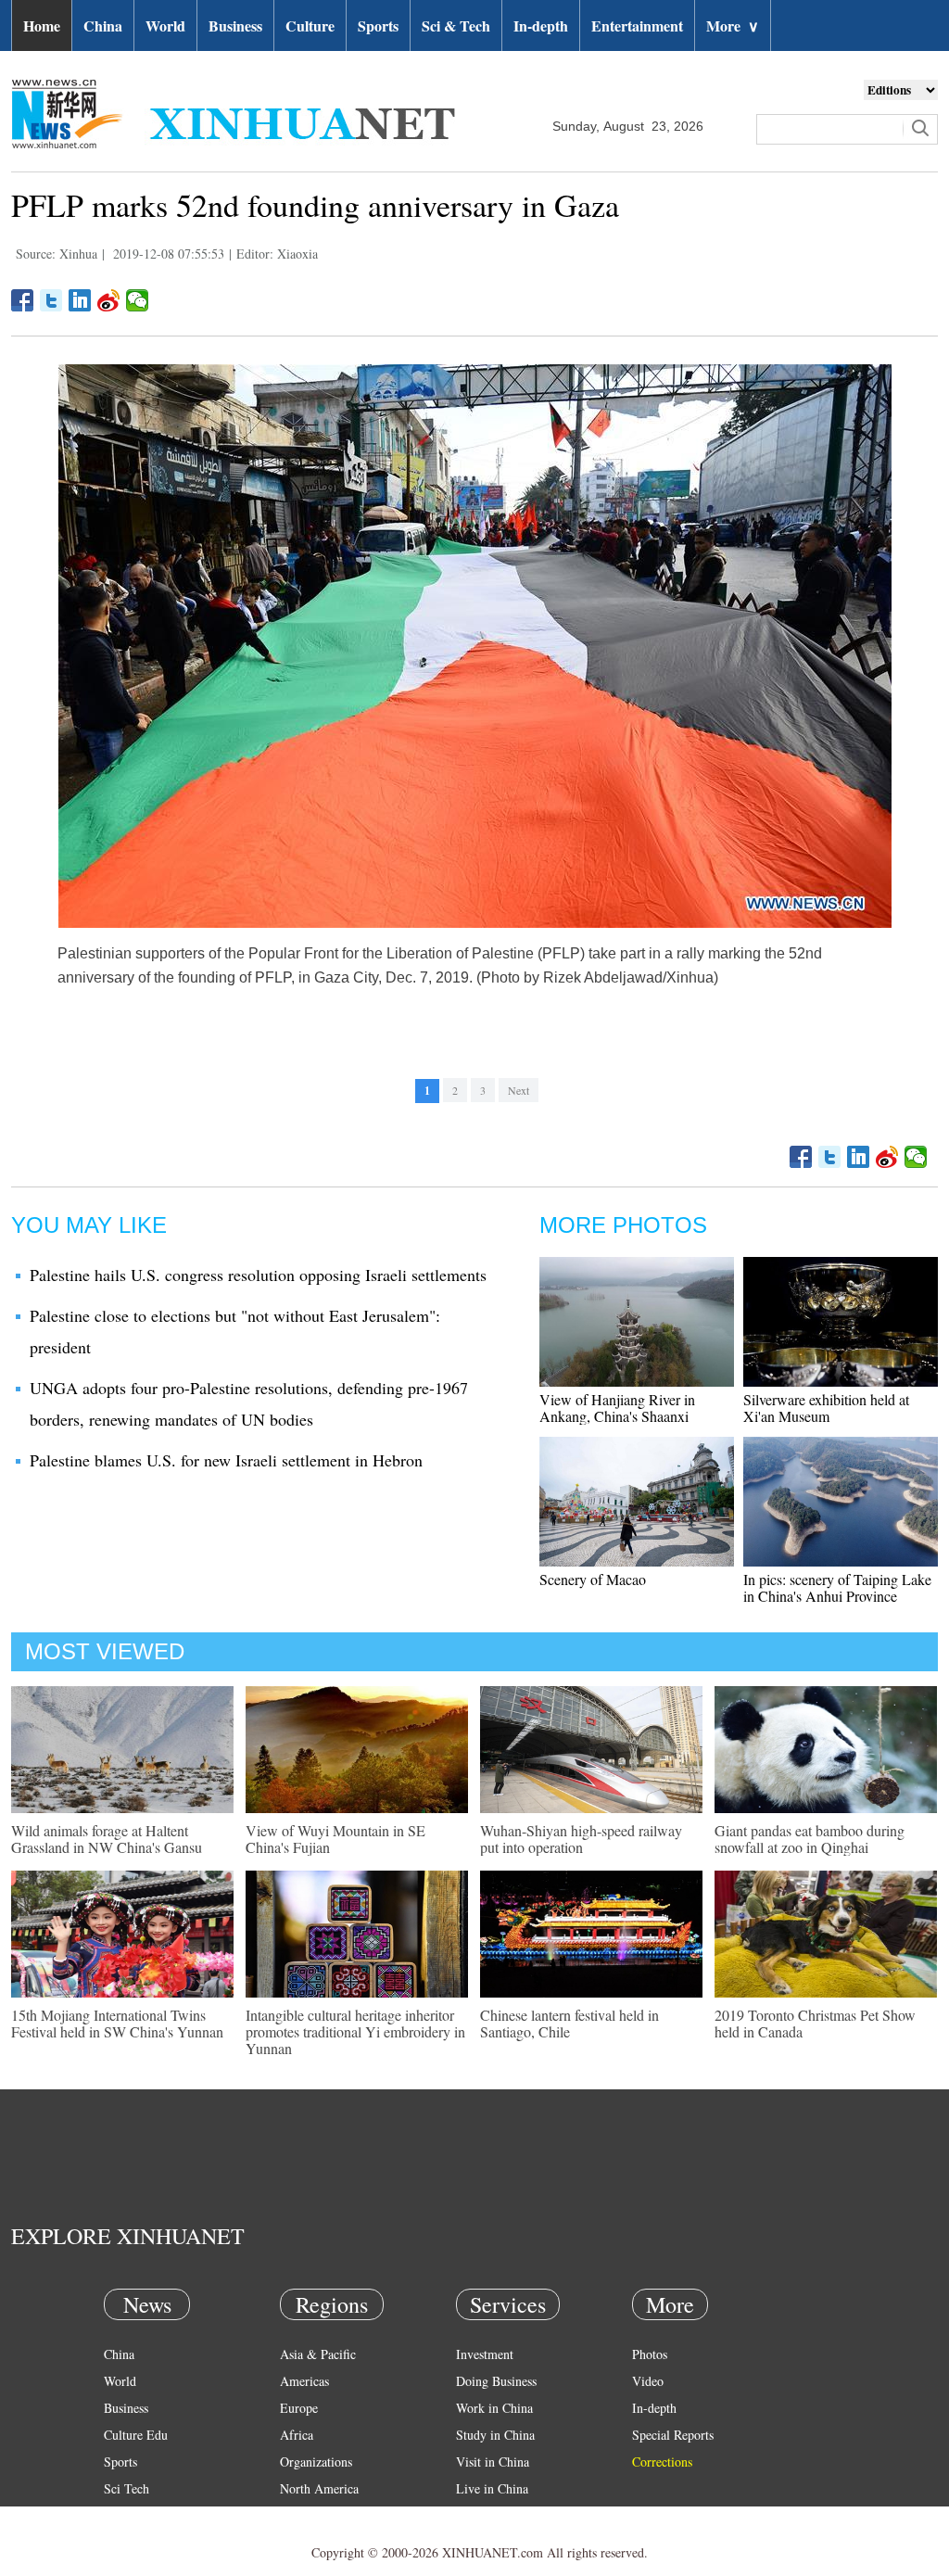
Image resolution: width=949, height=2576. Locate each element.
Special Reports (673, 2435)
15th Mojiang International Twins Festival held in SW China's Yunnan (117, 2023)
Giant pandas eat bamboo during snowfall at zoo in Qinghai (810, 1839)
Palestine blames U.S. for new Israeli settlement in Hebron (226, 1460)
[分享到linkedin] (80, 300)
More (733, 25)
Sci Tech (127, 2488)
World (165, 25)
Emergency (486, 2515)
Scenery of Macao (593, 1579)
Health (121, 2515)
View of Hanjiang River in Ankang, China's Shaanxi (617, 1408)
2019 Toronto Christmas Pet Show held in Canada (815, 2023)
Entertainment (637, 25)
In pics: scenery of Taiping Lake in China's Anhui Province (837, 1587)
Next (519, 1090)
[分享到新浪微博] (109, 300)
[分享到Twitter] (51, 300)
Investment (485, 2354)
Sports (378, 25)
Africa (297, 2435)
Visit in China (493, 2462)
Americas (304, 2381)
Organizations (316, 2462)
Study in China (495, 2435)
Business (235, 25)
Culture (310, 25)
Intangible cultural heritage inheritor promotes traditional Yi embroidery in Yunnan (355, 2031)
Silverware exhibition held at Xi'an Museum (826, 1408)
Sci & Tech (456, 25)
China (103, 25)
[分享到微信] (138, 300)
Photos (650, 2354)
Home (42, 25)
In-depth (541, 25)
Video (648, 2381)
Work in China (494, 2408)
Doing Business (496, 2381)
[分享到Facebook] (23, 300)
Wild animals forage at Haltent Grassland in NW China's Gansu (107, 1839)
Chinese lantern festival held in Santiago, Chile (569, 2023)
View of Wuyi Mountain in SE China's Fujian (335, 1839)
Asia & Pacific (318, 2354)
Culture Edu (136, 2435)
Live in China (492, 2488)
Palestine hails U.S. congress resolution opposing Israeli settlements (258, 1275)
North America (319, 2488)
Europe (299, 2408)
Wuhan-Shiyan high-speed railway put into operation (581, 1839)
